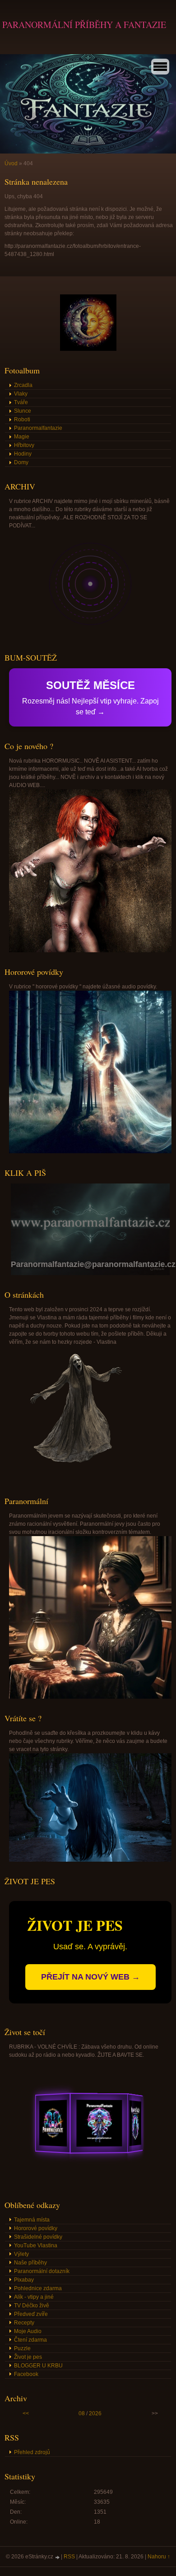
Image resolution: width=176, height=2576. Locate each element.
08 (82, 2413)
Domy (21, 462)
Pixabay (24, 2280)
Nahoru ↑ (159, 2557)
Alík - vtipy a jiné (34, 2297)
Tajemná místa (32, 2220)
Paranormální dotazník (42, 2271)
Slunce (23, 411)
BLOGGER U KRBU (38, 2366)
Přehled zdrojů (32, 2452)
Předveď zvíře (31, 2314)
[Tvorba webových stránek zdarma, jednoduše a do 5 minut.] (58, 2557)
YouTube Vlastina (36, 2245)
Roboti (22, 419)
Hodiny (23, 454)
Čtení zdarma (30, 2340)
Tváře (21, 402)
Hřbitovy (24, 445)
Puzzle (22, 2348)
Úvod (11, 163)
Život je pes (28, 2357)
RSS (69, 2557)
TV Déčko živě (32, 2306)
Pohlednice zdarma (38, 2288)
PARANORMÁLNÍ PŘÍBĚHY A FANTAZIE (84, 25)
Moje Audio (28, 2331)
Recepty (24, 2323)
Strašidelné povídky (38, 2237)
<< (26, 2413)
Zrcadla (23, 385)
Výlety (21, 2254)
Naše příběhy (30, 2263)
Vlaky (21, 394)
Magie (22, 437)
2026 (95, 2413)
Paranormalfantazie (38, 428)
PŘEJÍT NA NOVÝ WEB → (90, 1977)
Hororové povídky (36, 2228)
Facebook (26, 2374)
